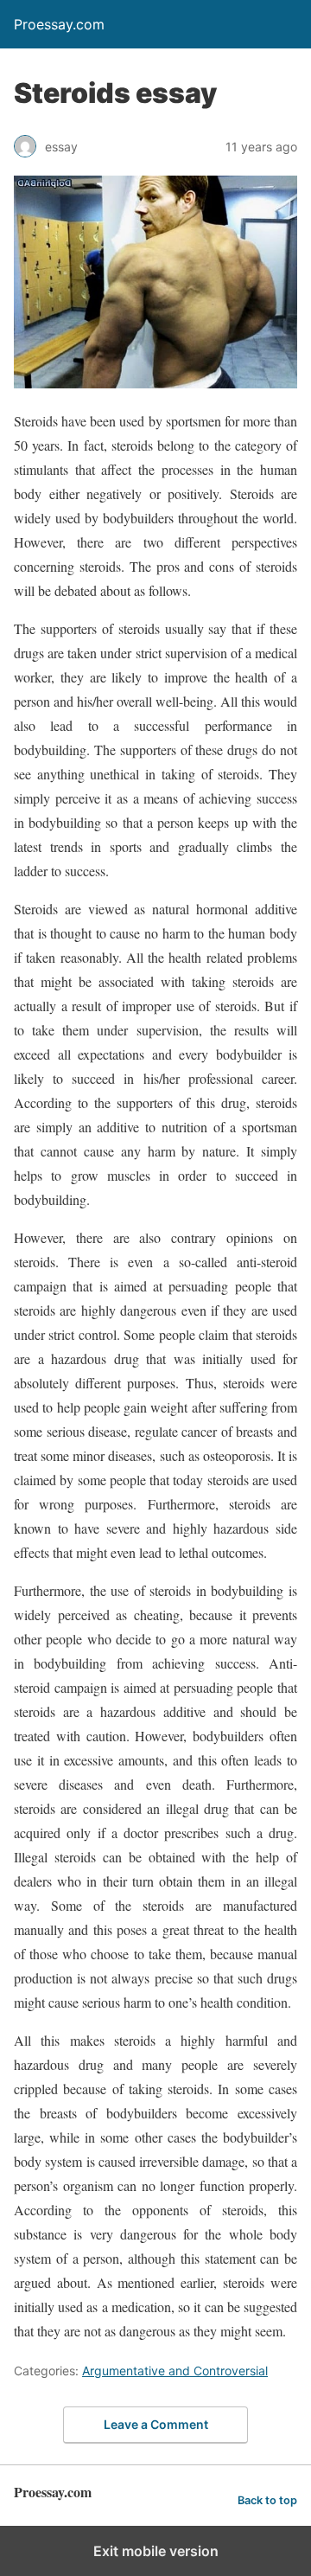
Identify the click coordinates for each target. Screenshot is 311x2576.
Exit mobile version (156, 2551)
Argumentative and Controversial (175, 2371)
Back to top (267, 2500)
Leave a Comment (156, 2424)
